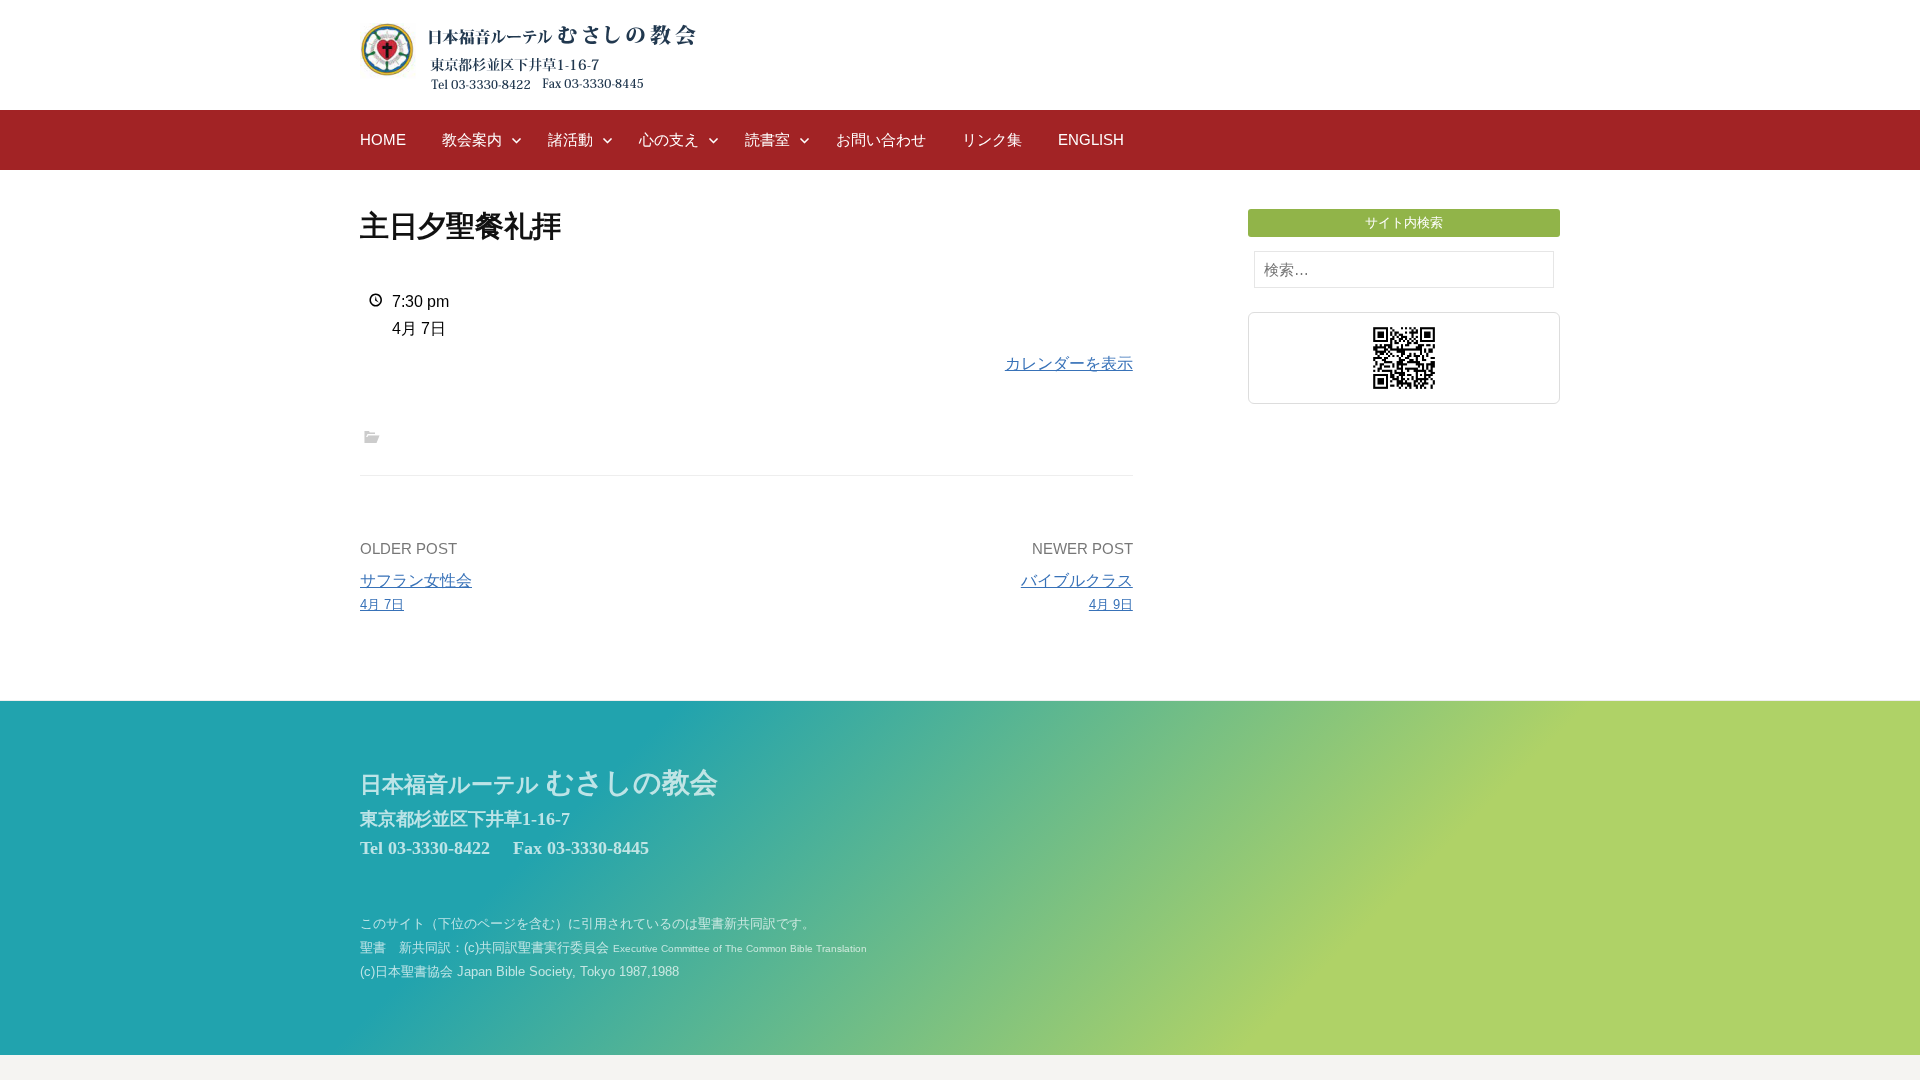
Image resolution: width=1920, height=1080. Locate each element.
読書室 (767, 139)
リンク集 (992, 139)
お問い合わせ (881, 139)
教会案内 (472, 139)
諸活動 (570, 139)
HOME (383, 139)
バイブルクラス (1077, 592)
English (1091, 139)
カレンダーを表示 (1069, 363)
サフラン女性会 (416, 592)
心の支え (669, 139)
